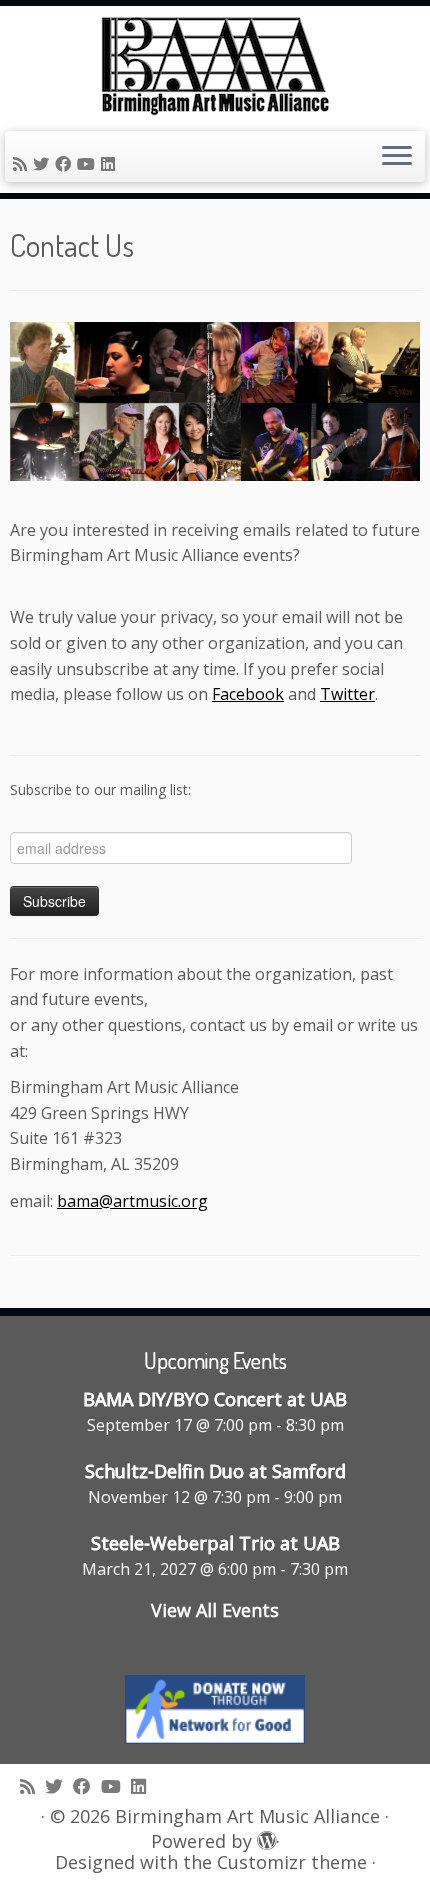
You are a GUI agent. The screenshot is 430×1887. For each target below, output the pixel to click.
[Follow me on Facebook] (66, 164)
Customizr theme (292, 1862)
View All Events (215, 1610)
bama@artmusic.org (132, 1201)
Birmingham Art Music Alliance (247, 1816)
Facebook (248, 694)
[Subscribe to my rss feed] (23, 164)
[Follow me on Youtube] (89, 164)
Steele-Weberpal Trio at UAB (215, 1543)
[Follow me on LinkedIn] (111, 164)
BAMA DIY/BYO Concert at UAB (215, 1399)
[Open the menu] (397, 157)
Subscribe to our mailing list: (100, 789)
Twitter (347, 694)
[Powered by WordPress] (264, 1837)
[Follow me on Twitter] (44, 164)
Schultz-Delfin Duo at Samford (215, 1471)
